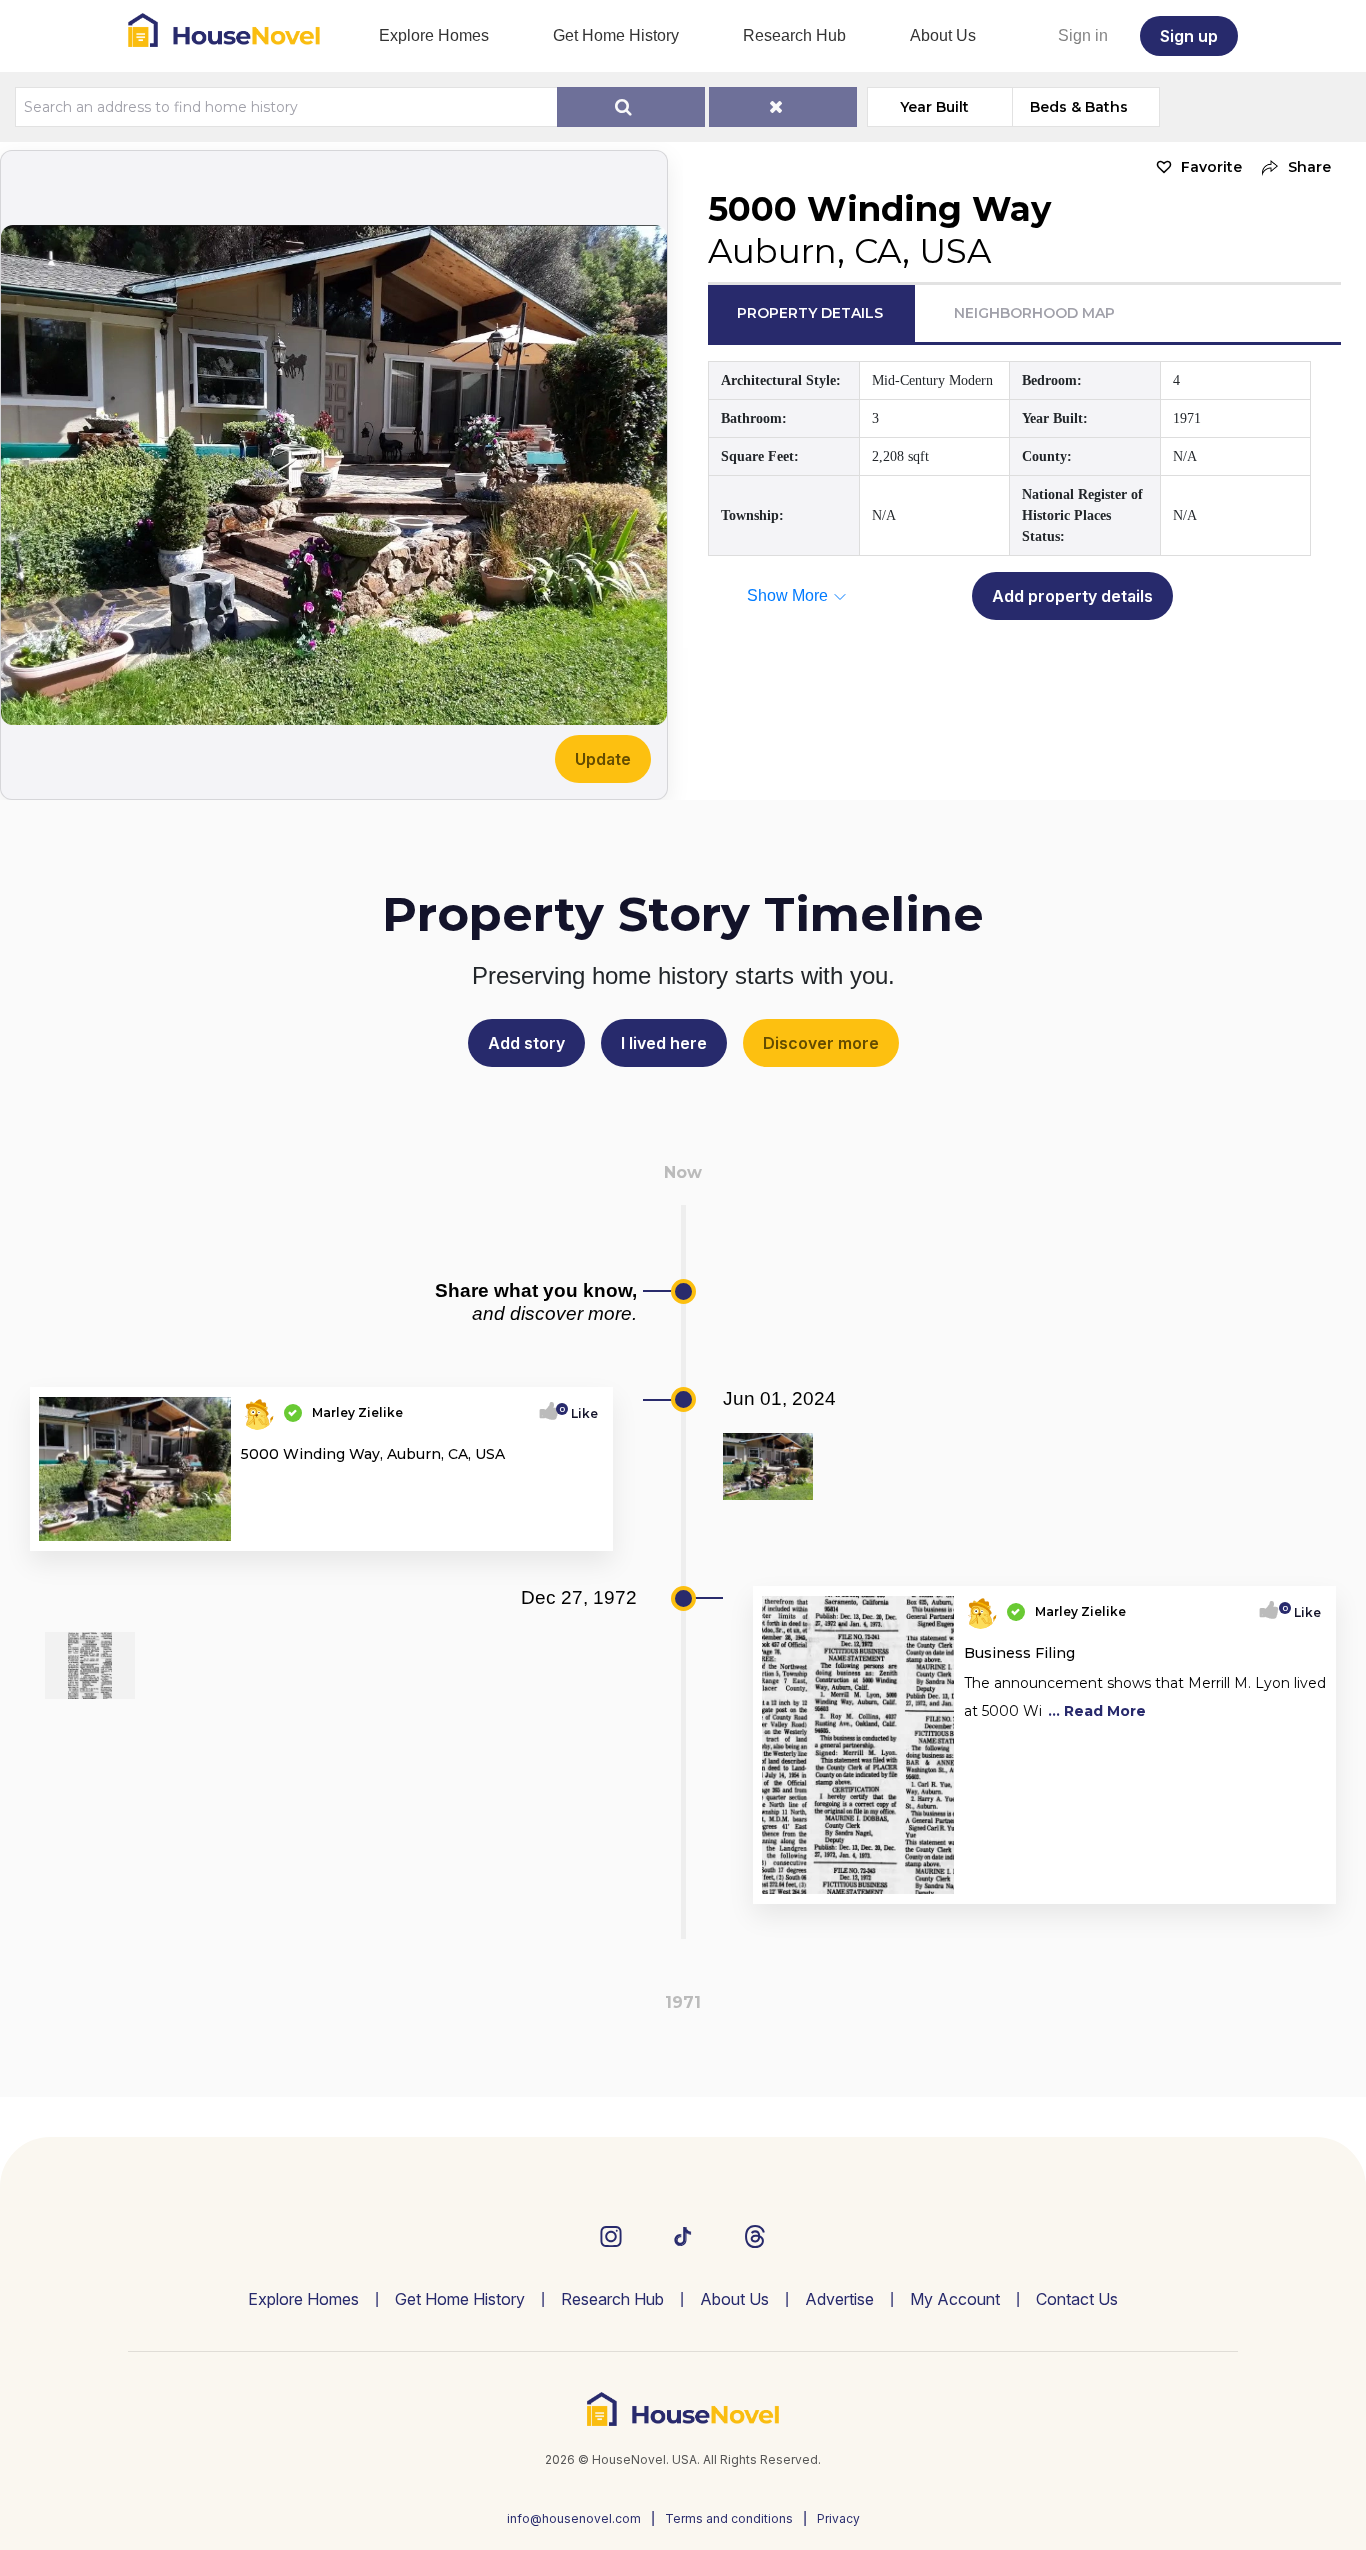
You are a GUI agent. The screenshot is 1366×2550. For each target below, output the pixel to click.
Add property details (1072, 596)
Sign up (1189, 36)
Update (603, 759)
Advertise (839, 2299)
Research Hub (794, 35)
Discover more (821, 1043)
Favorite (1211, 167)
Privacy (838, 2518)
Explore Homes (434, 35)
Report (575, 1529)
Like (578, 1413)
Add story (526, 1043)
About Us (943, 35)
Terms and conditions (729, 2518)
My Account (955, 2299)
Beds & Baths (1079, 107)
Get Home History (616, 35)
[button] (1291, 167)
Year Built (934, 107)
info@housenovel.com (574, 2518)
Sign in (1083, 35)
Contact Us (1077, 2299)
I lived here (664, 1043)
